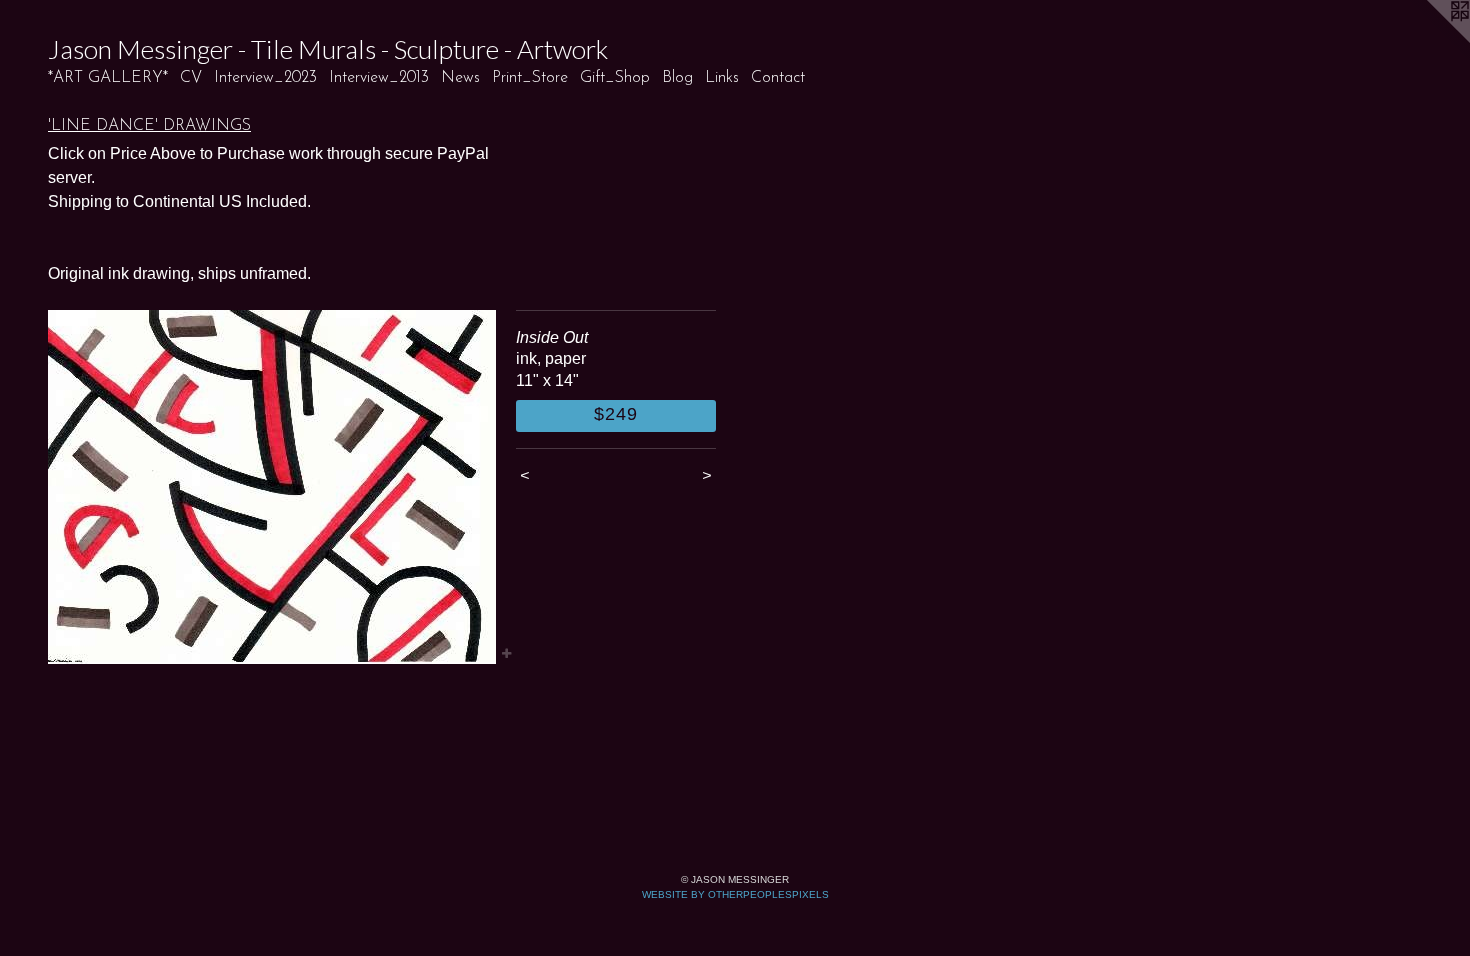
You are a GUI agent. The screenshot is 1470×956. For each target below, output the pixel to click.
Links (722, 78)
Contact (778, 78)
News (460, 78)
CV (191, 78)
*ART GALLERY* (108, 78)
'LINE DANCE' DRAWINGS (149, 126)
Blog (677, 78)
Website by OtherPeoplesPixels (735, 894)
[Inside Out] (272, 487)
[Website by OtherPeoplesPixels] (1430, 40)
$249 (616, 414)
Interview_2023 (265, 78)
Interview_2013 (379, 78)
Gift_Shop (615, 78)
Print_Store (530, 78)
